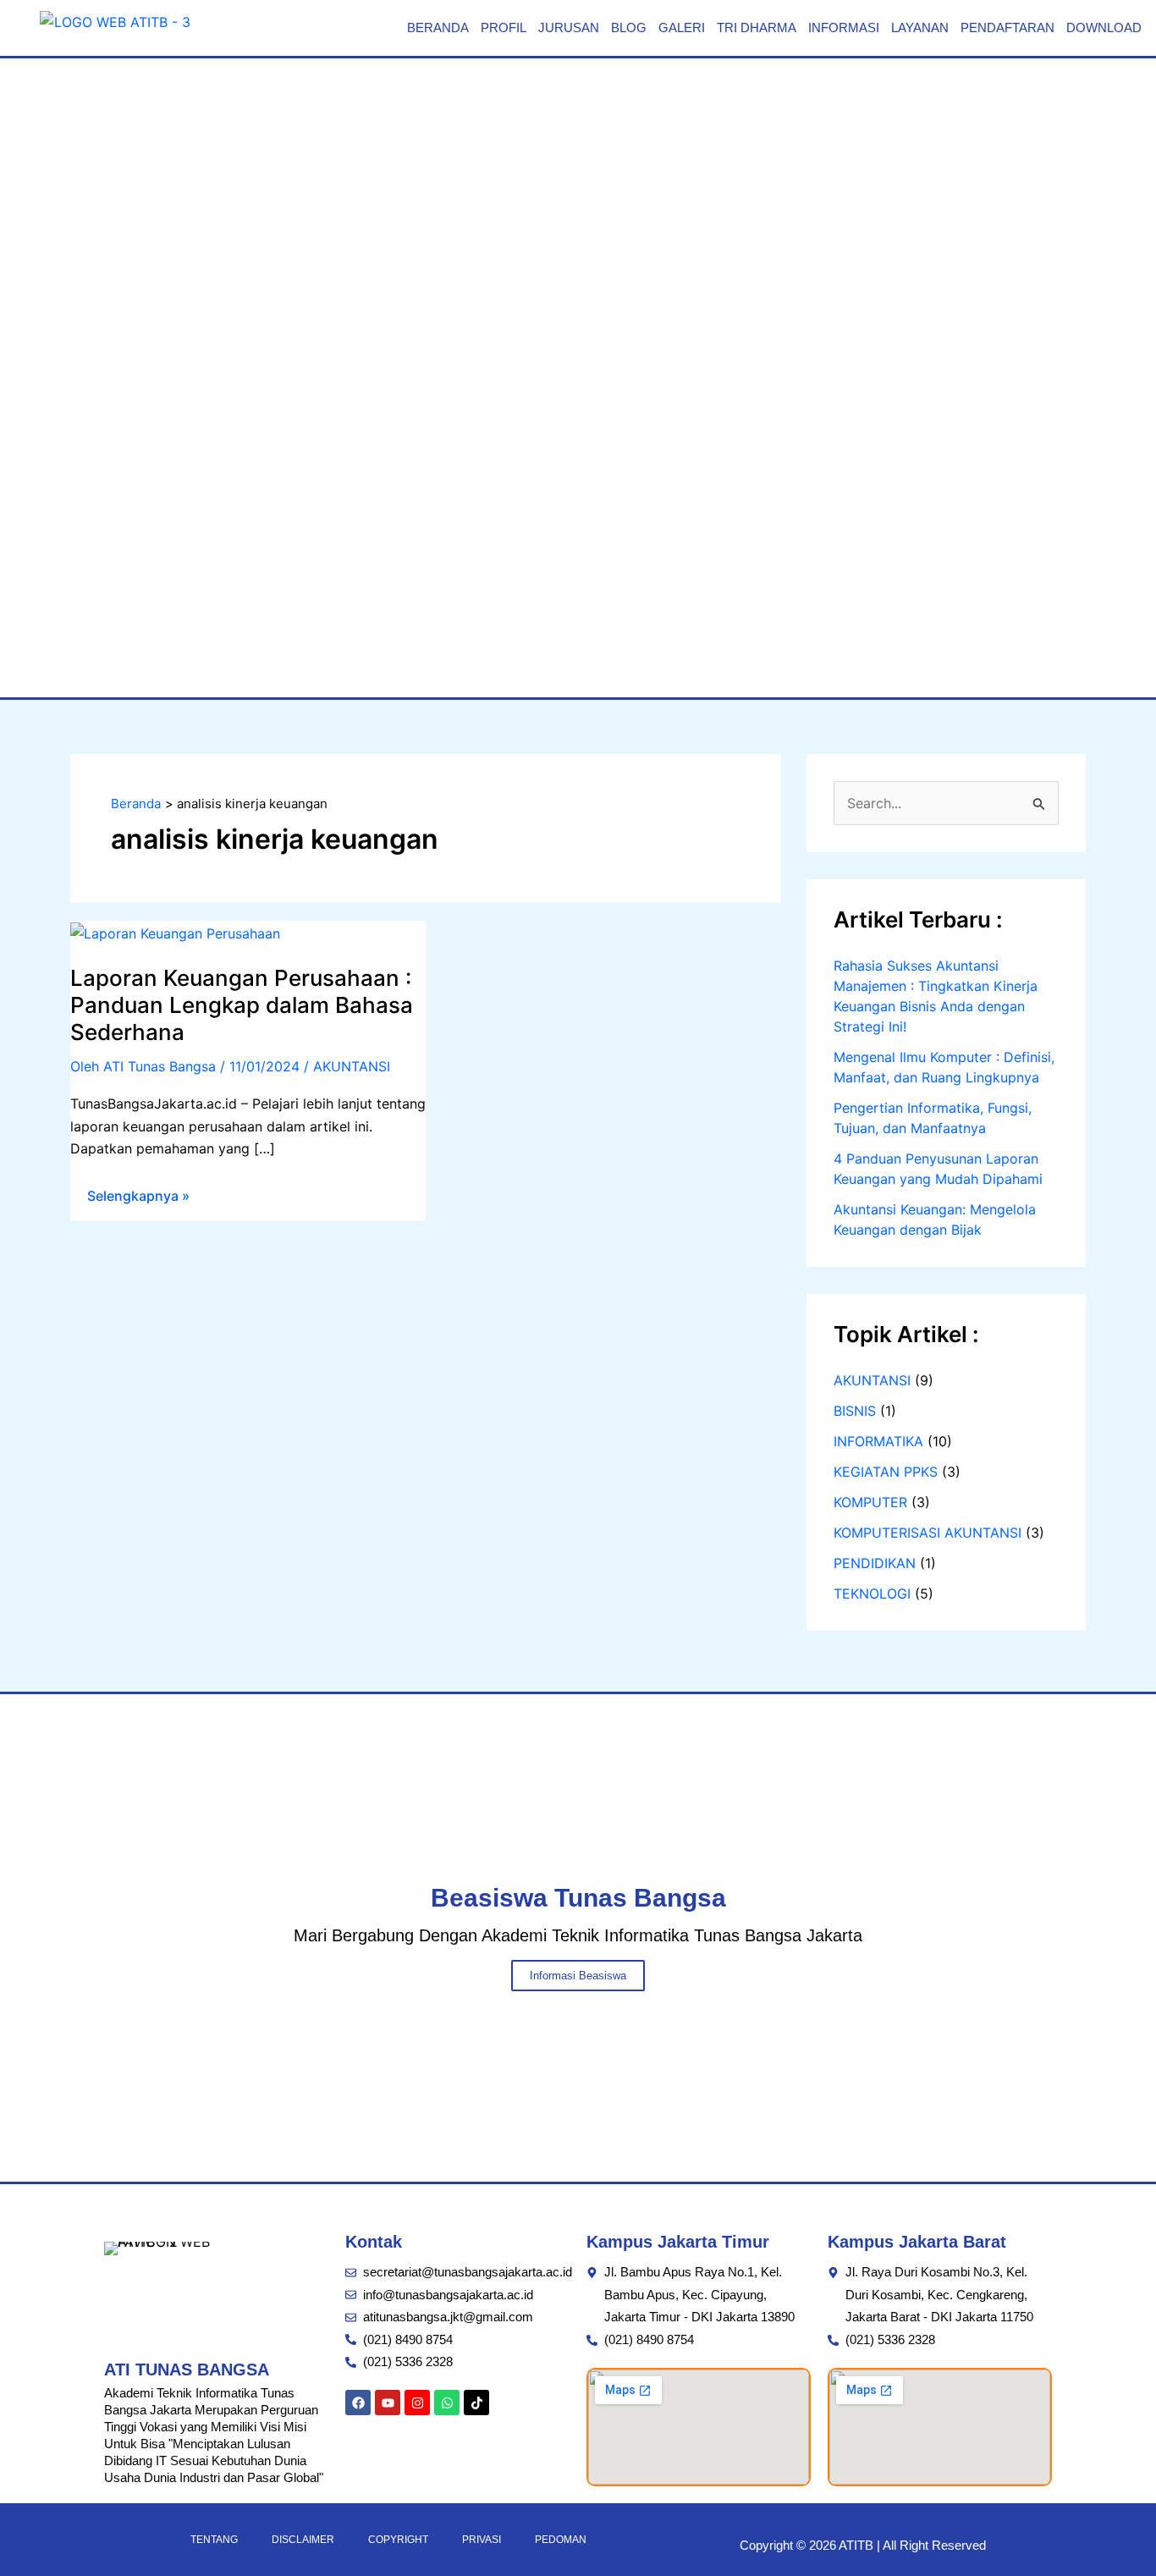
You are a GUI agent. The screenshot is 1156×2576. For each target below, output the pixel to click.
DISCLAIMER (303, 2540)
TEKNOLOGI (872, 1593)
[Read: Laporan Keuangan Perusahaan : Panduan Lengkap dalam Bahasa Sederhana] (175, 932)
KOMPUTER (870, 1502)
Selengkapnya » (138, 1192)
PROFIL (504, 28)
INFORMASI (844, 28)
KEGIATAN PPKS (886, 1472)
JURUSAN (569, 28)
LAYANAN (920, 28)
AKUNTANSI (352, 1066)
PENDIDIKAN (875, 1563)
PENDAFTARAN (1007, 28)
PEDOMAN (561, 2540)
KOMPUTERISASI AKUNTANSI (928, 1533)
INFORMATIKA (878, 1441)
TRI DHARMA (757, 28)
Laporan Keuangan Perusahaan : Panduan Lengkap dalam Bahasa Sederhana (242, 1005)
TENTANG (214, 2540)
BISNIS (855, 1411)
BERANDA (438, 28)
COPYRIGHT (398, 2540)
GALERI (682, 28)
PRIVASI (482, 2540)
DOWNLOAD (1104, 28)
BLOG (629, 28)
